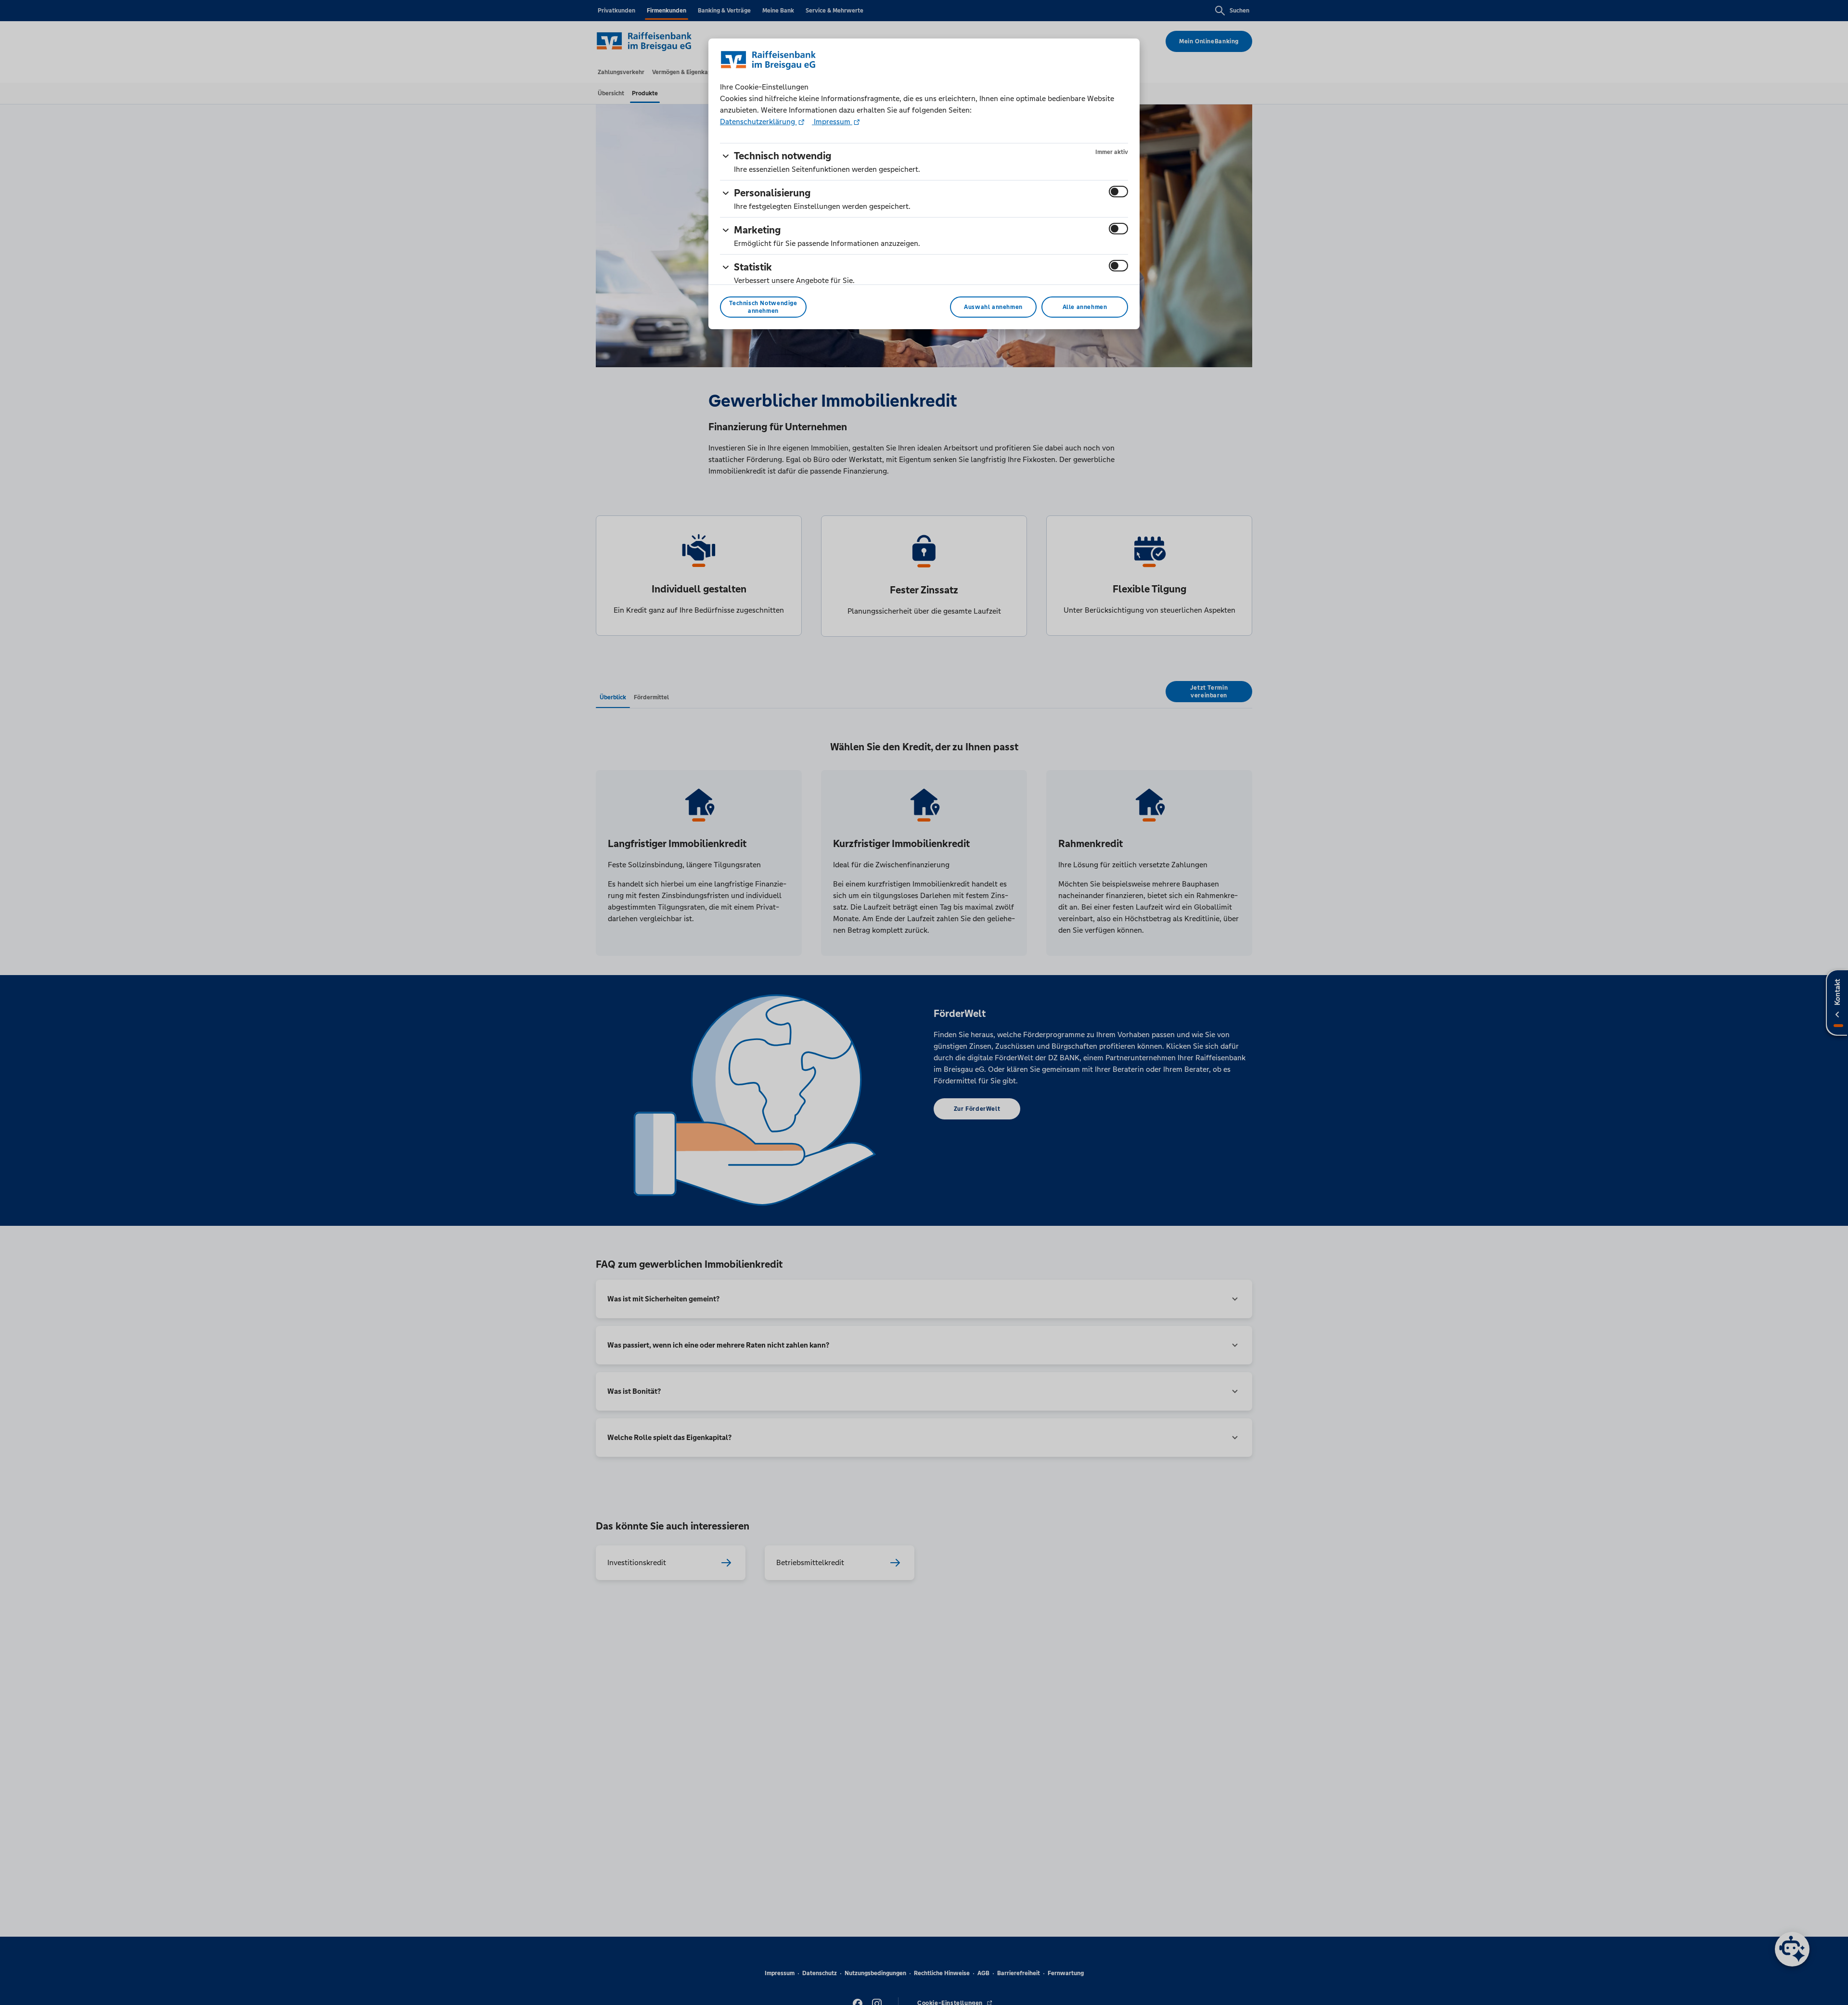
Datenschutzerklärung (758, 122)
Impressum (832, 122)
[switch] (1118, 192)
